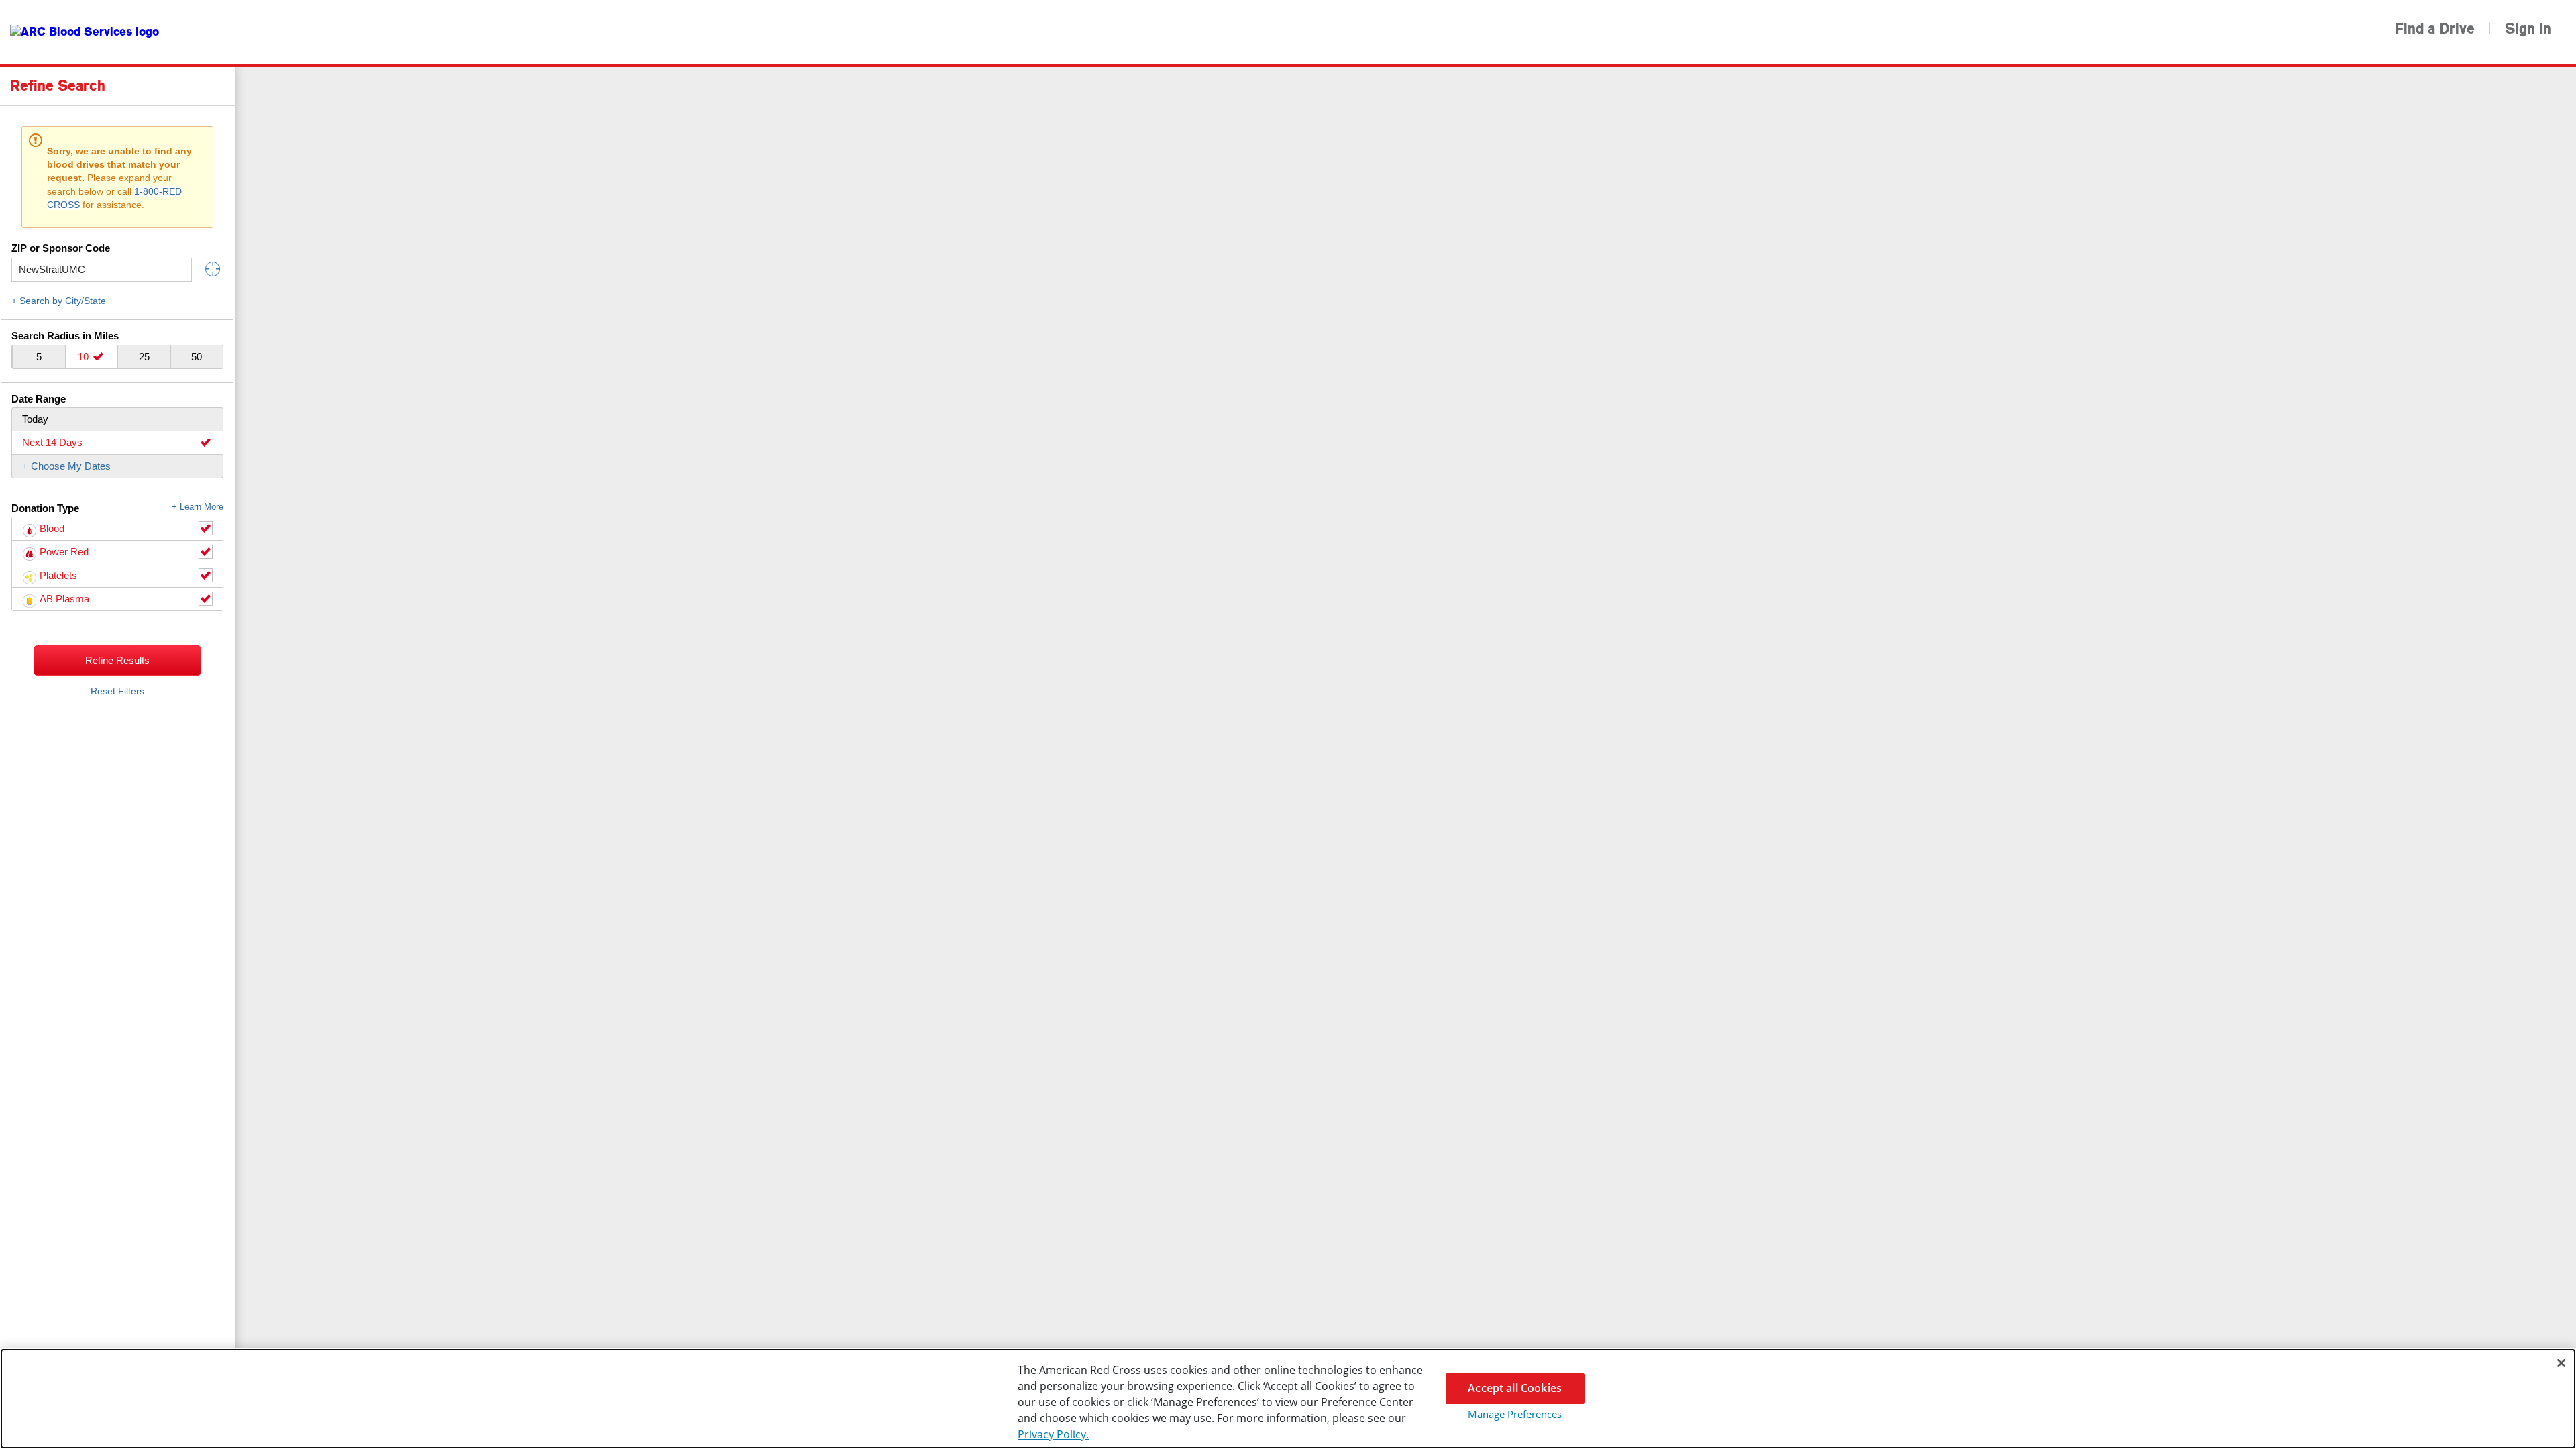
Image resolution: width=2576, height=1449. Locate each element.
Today (35, 419)
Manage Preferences (1515, 1414)
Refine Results (117, 660)
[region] (1288, 1399)
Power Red (64, 552)
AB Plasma (64, 599)
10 (85, 357)
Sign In (2528, 29)
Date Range (39, 399)
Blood (52, 528)
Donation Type (117, 508)
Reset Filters (117, 691)
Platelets (58, 575)
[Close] (2561, 1363)
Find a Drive (2435, 29)
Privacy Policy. (1053, 1434)
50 (197, 357)
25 (144, 357)
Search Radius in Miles (65, 336)
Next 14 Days (52, 442)
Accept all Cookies (1515, 1388)
